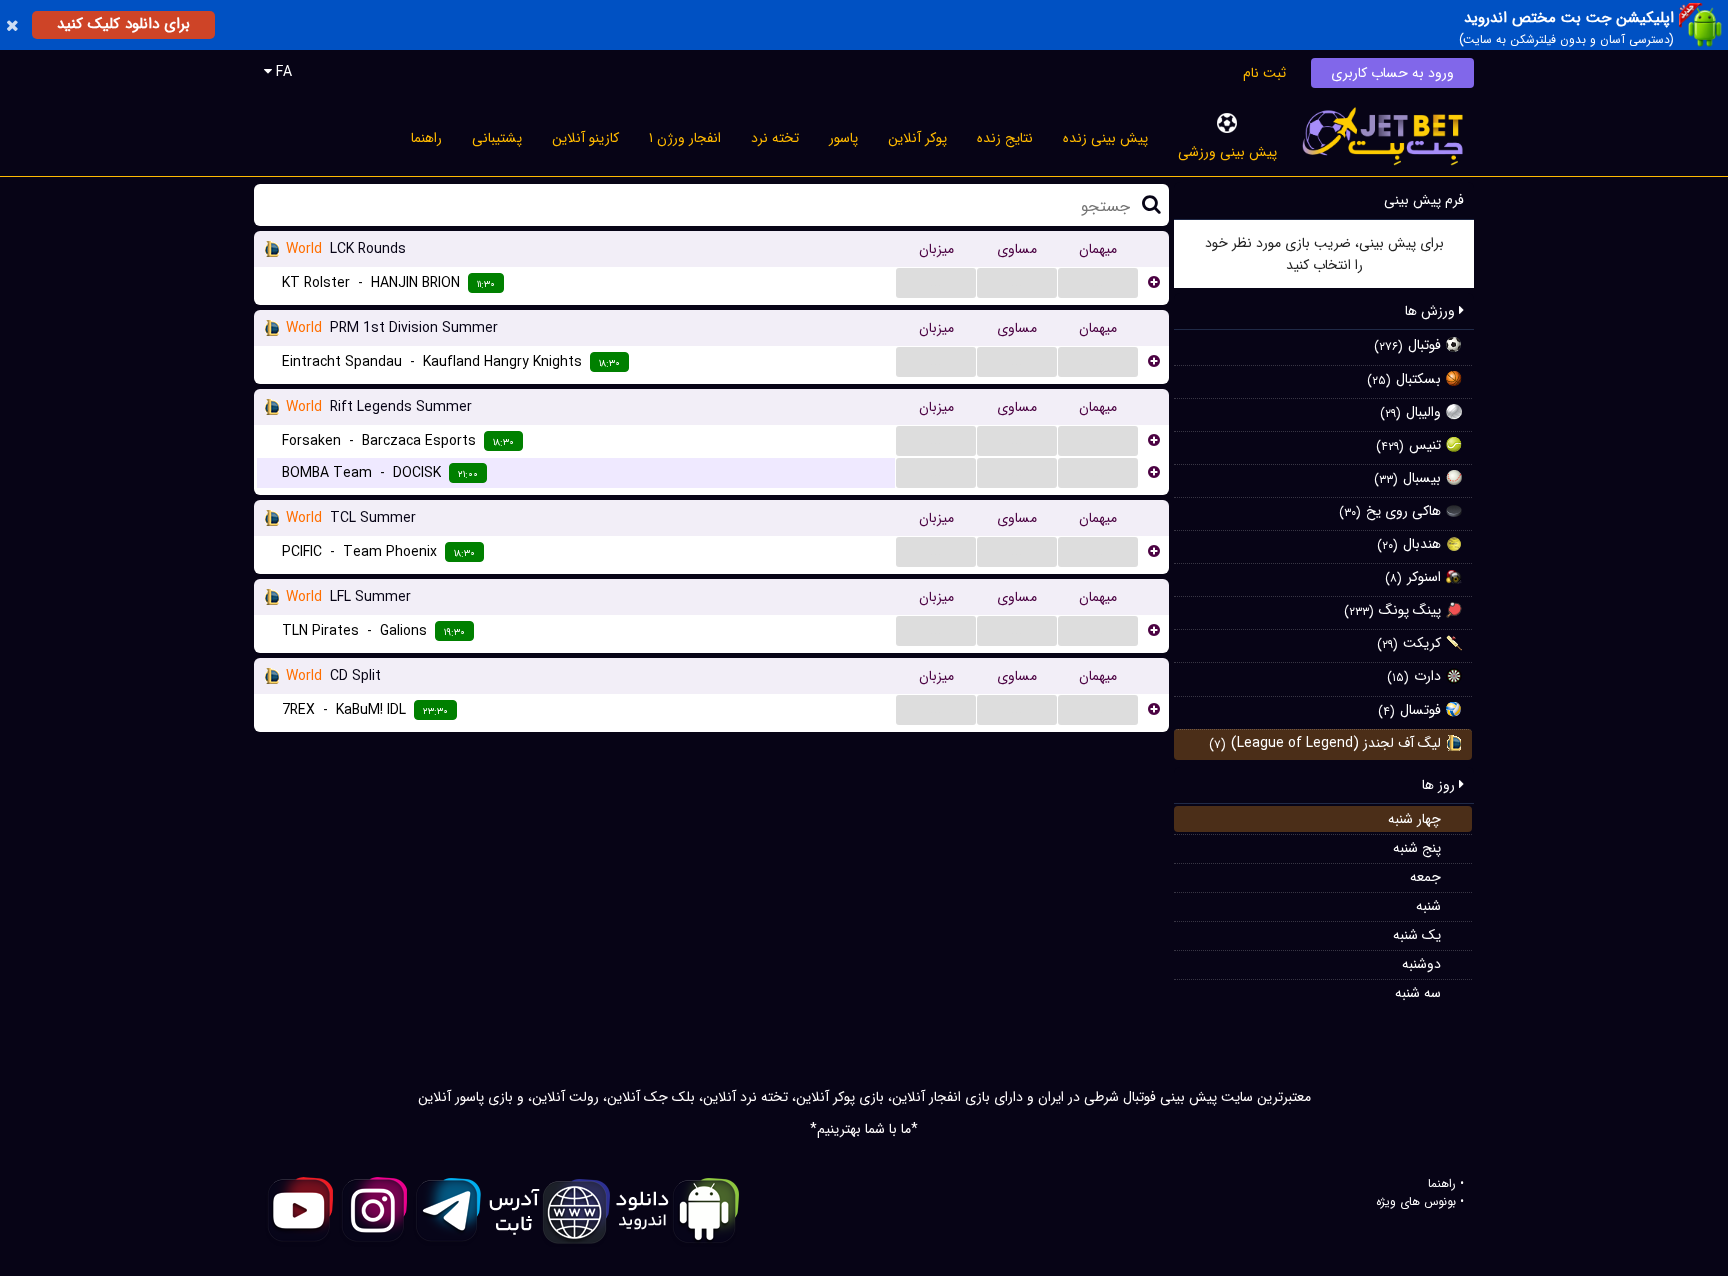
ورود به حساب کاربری (1392, 73)
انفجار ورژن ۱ (685, 138)
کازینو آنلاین (585, 138)
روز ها (1440, 785)
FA (282, 72)
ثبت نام (1264, 73)
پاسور (843, 138)
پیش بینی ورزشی (1227, 152)
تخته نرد (775, 138)
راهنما (426, 138)
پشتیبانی (497, 138)
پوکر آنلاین (917, 138)
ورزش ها (1432, 311)
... (936, 282)
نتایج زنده (1005, 138)
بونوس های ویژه (1416, 1202)
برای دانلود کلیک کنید (123, 24)
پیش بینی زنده (1105, 138)
